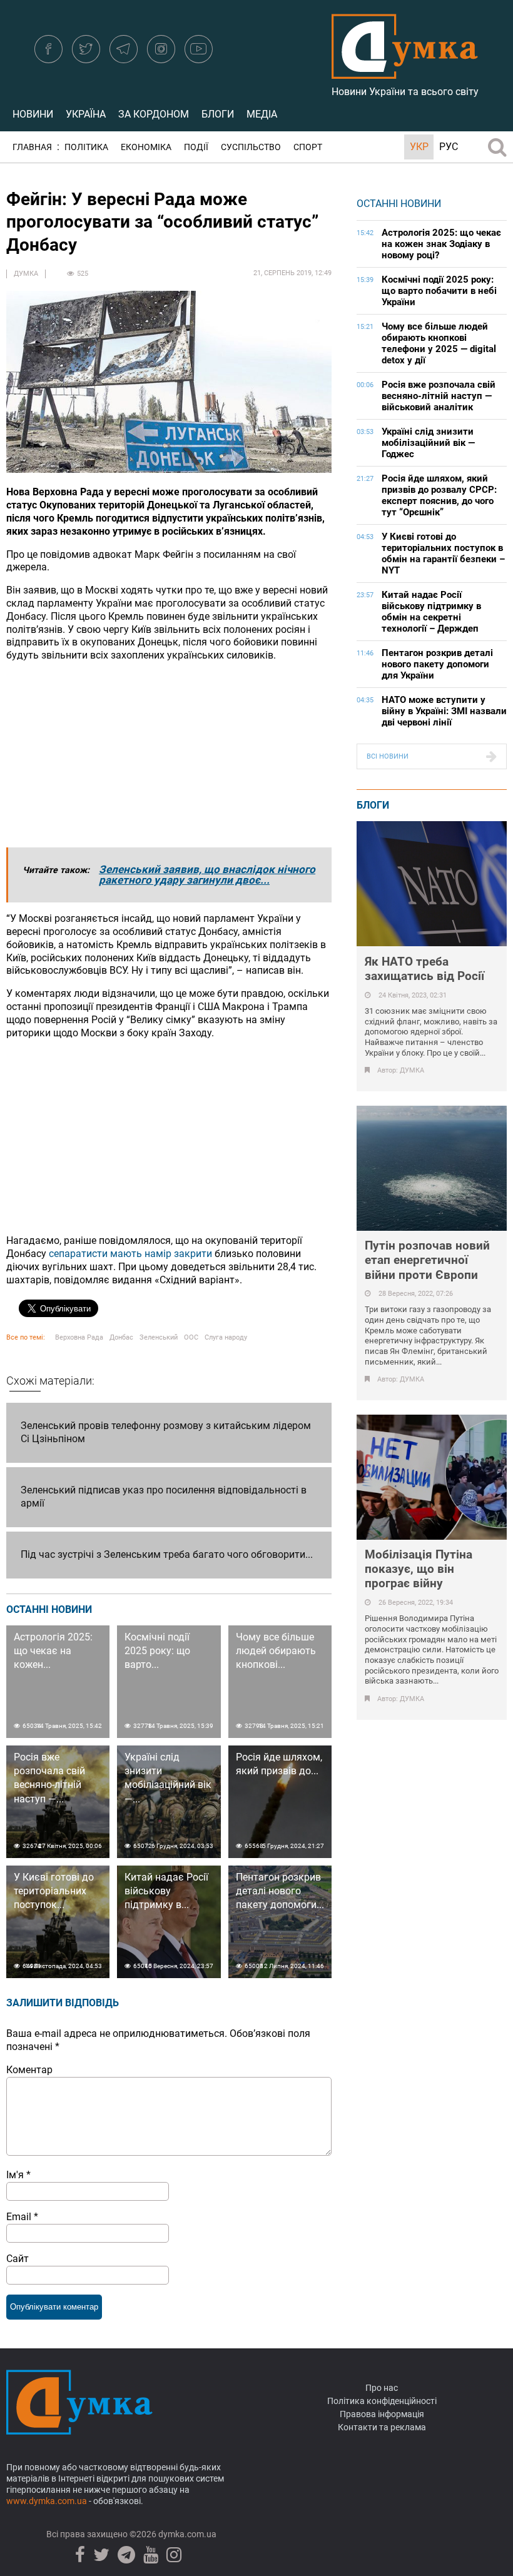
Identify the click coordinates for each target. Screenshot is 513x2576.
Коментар (29, 2070)
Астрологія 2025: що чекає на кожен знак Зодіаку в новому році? (441, 244)
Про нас (382, 2388)
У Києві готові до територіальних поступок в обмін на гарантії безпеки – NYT (443, 553)
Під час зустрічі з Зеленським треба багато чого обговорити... (167, 1554)
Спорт (308, 147)
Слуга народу (226, 1337)
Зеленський (159, 1337)
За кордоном (154, 114)
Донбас (121, 1337)
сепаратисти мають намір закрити (130, 1254)
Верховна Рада (79, 1337)
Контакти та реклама (382, 2427)
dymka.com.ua (186, 2534)
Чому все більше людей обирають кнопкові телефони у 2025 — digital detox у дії (439, 343)
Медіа (262, 114)
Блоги (218, 114)
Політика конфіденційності (382, 2401)
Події (196, 147)
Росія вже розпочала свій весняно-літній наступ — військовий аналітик (439, 396)
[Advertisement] (169, 760)
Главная (32, 147)
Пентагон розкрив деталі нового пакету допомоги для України (437, 664)
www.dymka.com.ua (47, 2501)
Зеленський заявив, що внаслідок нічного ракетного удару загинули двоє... (207, 875)
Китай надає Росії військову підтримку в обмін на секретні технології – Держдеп (431, 612)
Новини (33, 114)
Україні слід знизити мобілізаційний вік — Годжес (428, 443)
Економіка (146, 147)
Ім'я (18, 2175)
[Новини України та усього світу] (405, 72)
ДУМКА (26, 274)
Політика (86, 147)
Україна (86, 114)
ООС (191, 1337)
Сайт (18, 2259)
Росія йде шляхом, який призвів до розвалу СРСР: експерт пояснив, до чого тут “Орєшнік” (439, 495)
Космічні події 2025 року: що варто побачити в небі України (439, 291)
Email (22, 2217)
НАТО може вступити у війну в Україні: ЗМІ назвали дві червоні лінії (444, 711)
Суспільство (251, 147)
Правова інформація (382, 2414)
